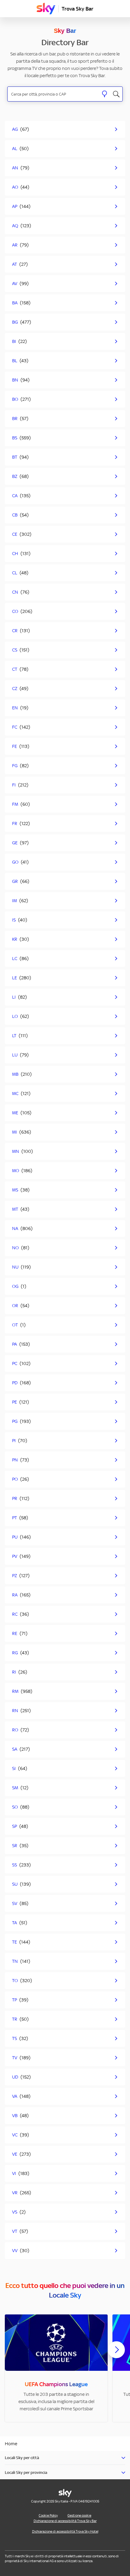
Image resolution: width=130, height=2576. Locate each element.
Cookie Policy (48, 2515)
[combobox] (53, 94)
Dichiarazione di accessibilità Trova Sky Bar (65, 2521)
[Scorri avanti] (116, 2355)
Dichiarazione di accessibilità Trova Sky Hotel (65, 2531)
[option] (56, 2368)
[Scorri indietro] (14, 2353)
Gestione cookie (79, 2515)
